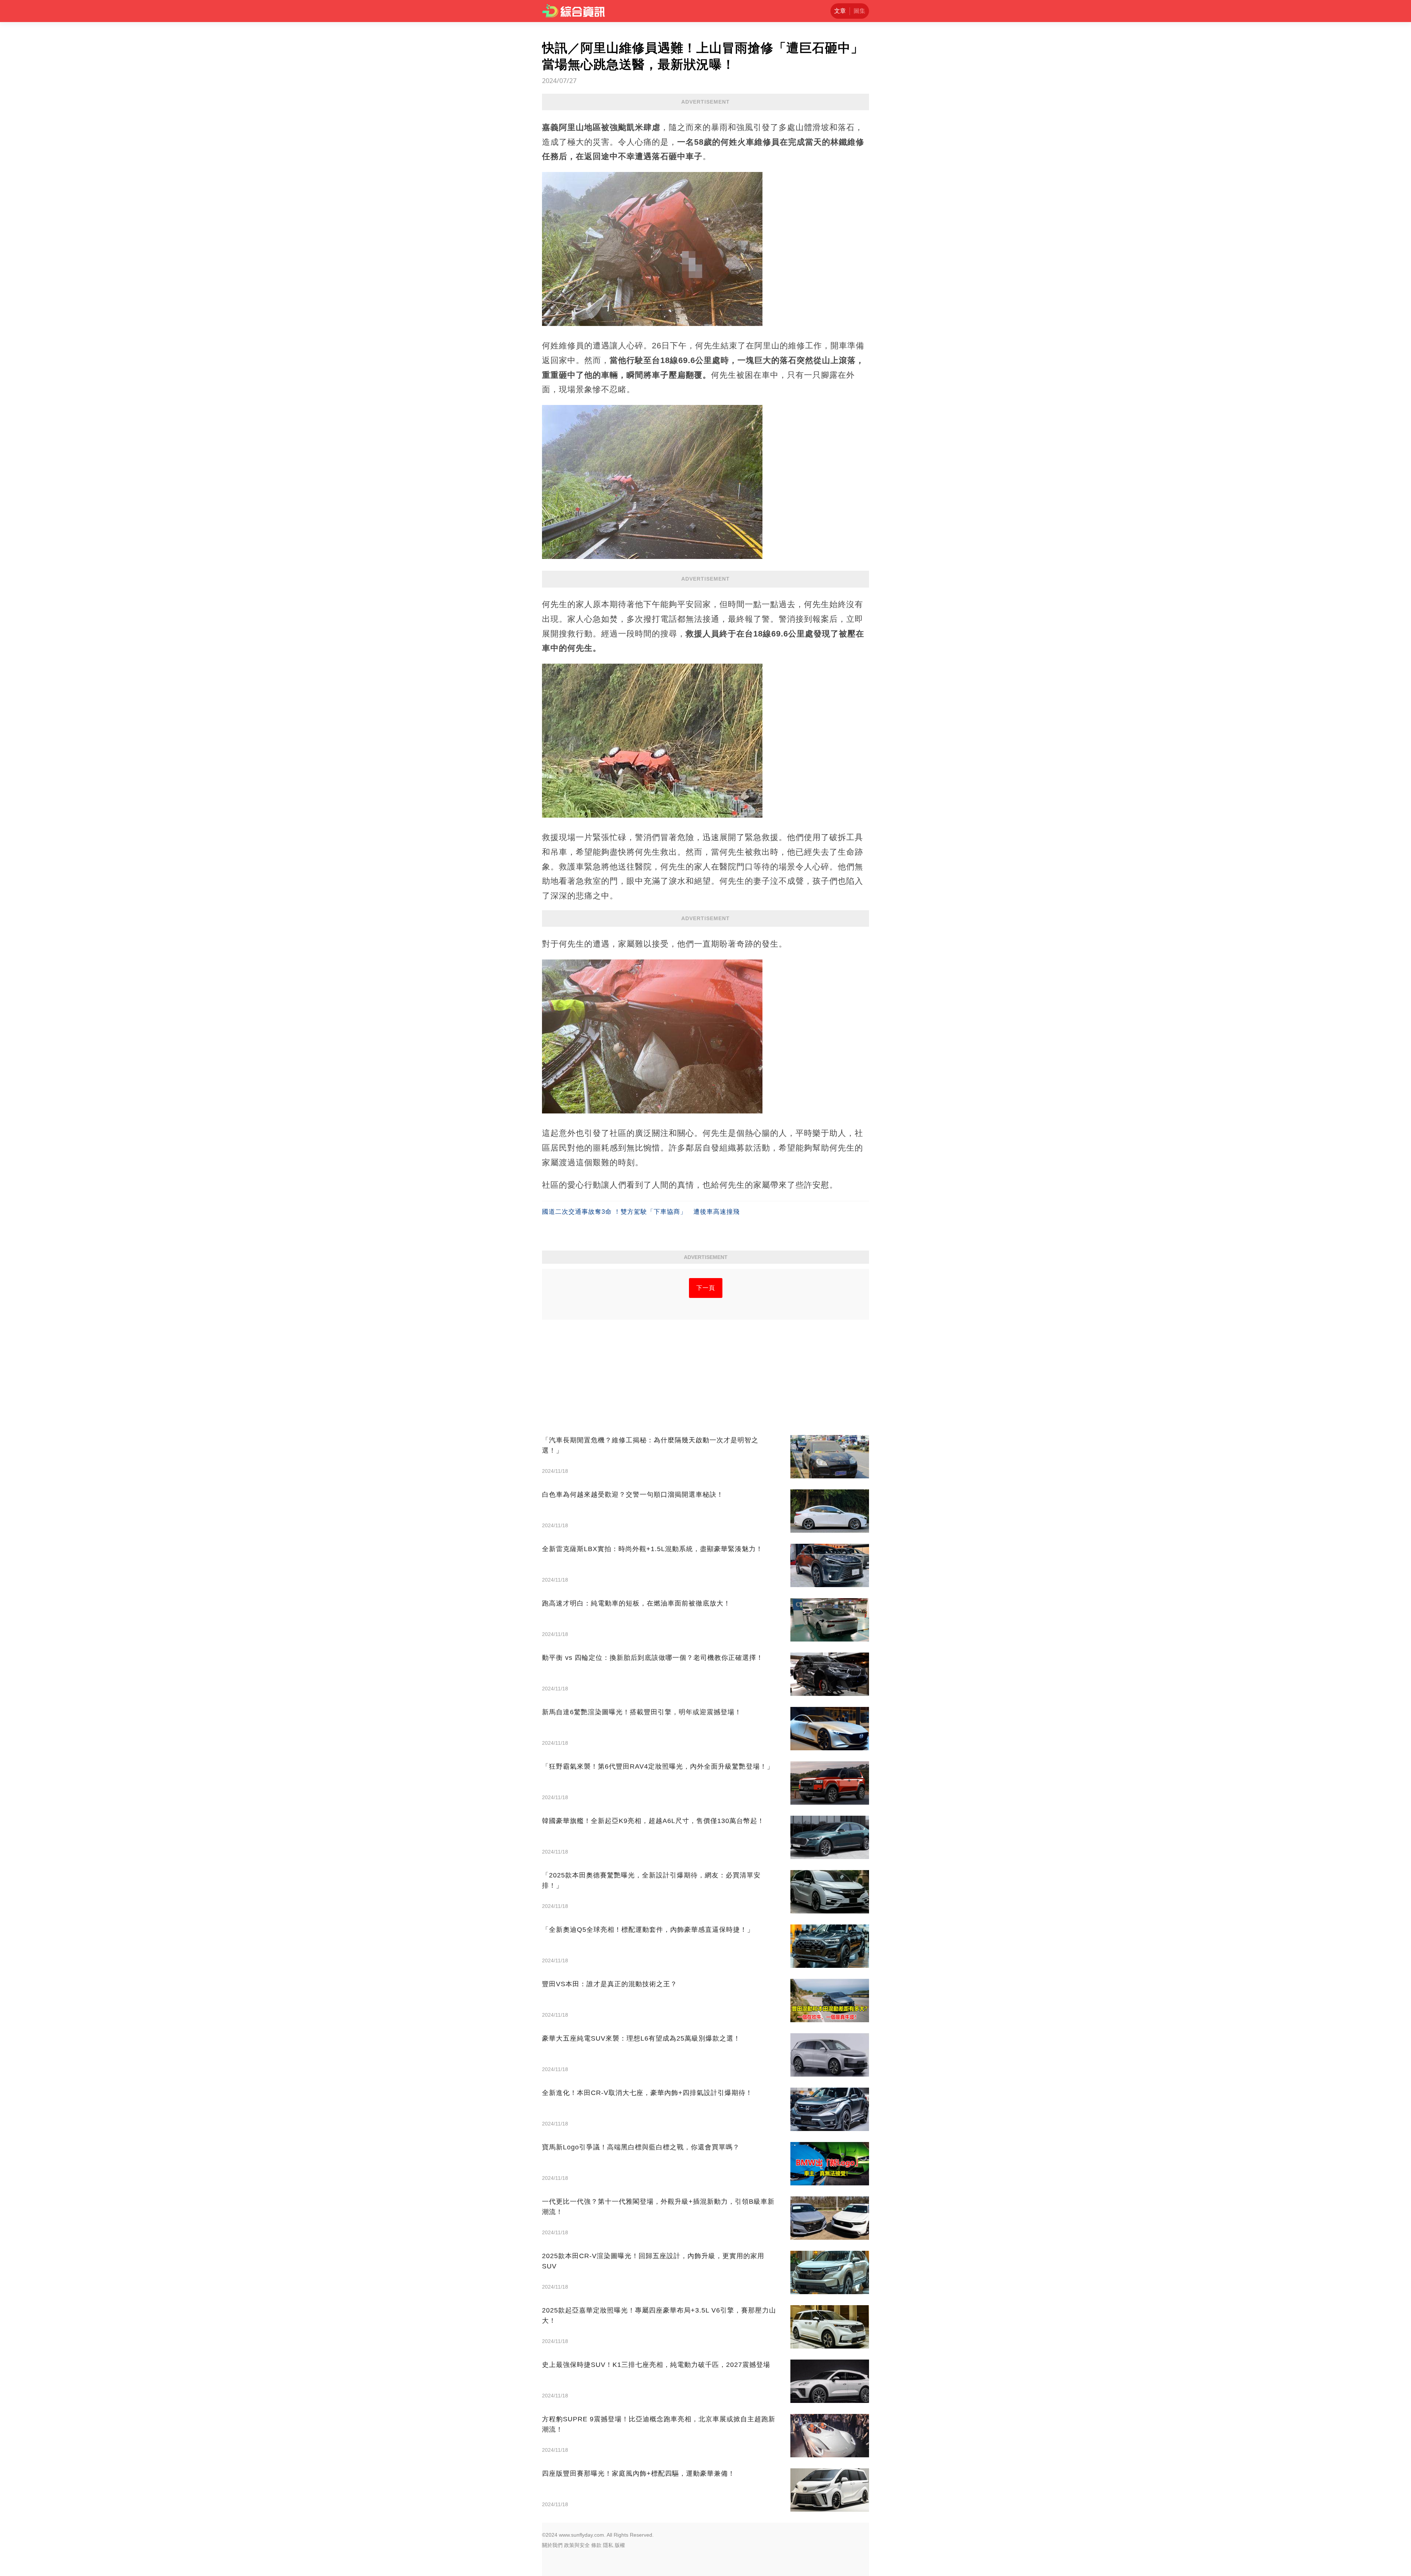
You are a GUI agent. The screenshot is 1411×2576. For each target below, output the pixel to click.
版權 (620, 2545)
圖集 (859, 11)
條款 (596, 2545)
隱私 (608, 2545)
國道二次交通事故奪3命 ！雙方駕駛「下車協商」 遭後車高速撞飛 (641, 1212)
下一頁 (706, 1288)
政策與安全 (577, 2545)
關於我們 (552, 2545)
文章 (840, 11)
